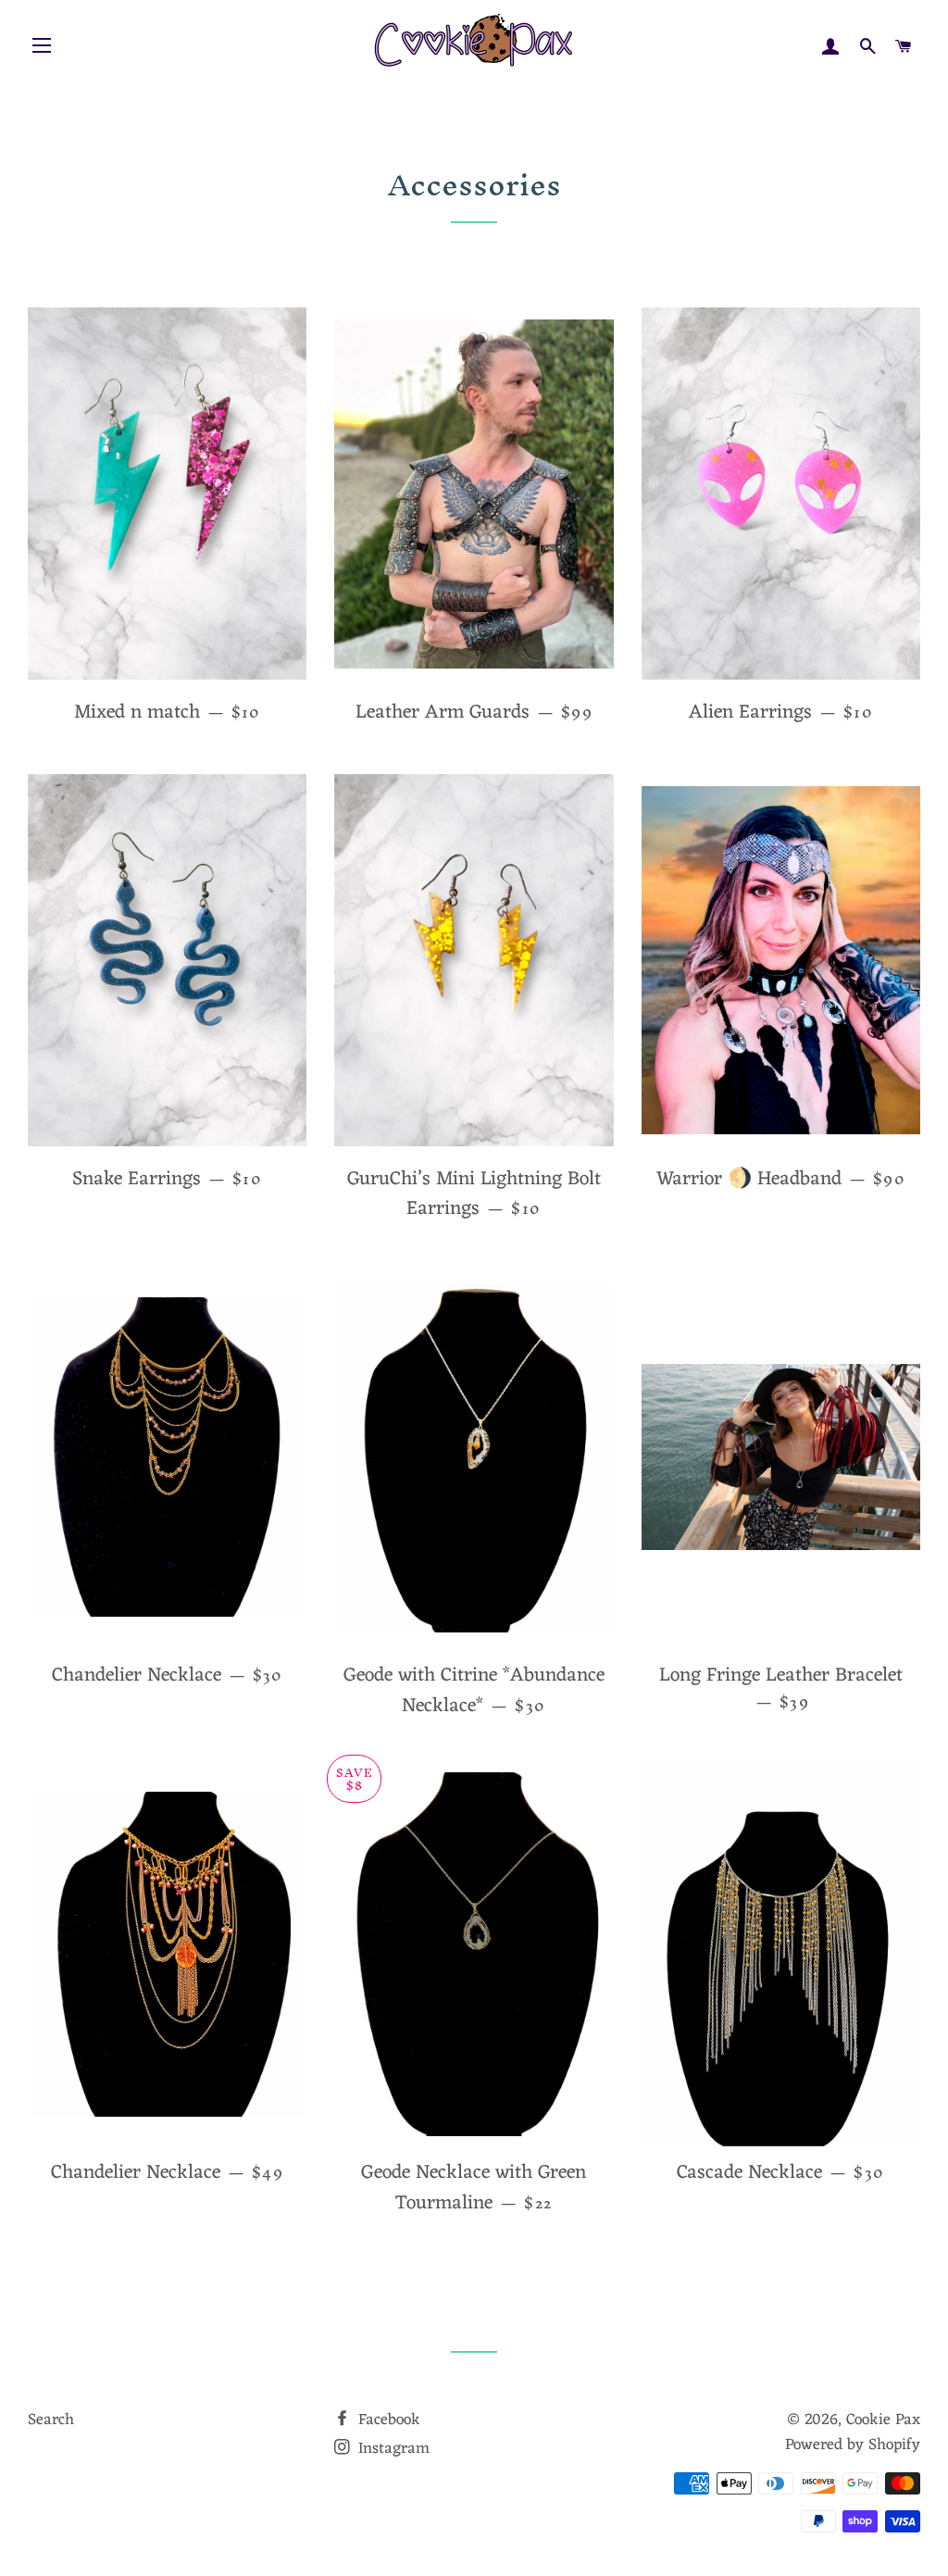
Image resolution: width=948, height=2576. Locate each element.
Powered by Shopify (853, 2445)
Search (51, 2420)
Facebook (387, 2420)
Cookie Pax (883, 2420)
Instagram (392, 2449)
